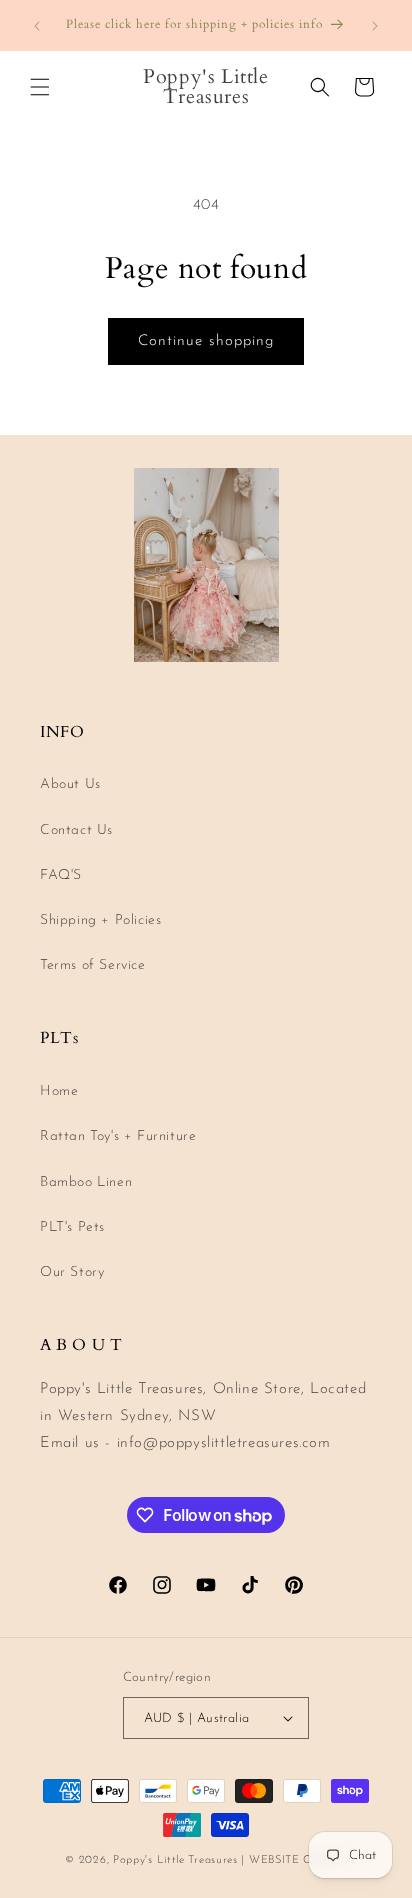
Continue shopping (206, 341)
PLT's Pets (72, 1227)
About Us (70, 784)
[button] (40, 87)
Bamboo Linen (86, 1182)
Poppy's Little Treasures (175, 1860)
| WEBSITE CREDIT (293, 1860)
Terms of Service (93, 965)
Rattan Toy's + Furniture (118, 1136)
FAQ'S (61, 875)
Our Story (72, 1272)
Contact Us (76, 830)
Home (59, 1091)
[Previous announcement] (37, 26)
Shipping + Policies (100, 920)
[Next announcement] (375, 26)
